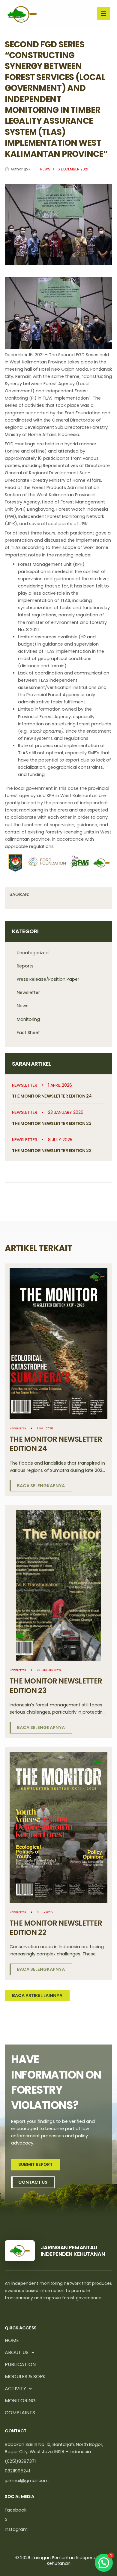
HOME (12, 2340)
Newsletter (28, 992)
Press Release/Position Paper (48, 979)
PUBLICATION (20, 2364)
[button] (104, 2563)
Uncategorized (33, 953)
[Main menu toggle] (103, 14)
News (23, 1006)
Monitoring (28, 1019)
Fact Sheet (28, 1033)
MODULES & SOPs (25, 2377)
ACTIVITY (15, 2389)
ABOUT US (17, 2352)
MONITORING (20, 2401)
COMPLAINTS (20, 2413)
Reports (25, 966)
